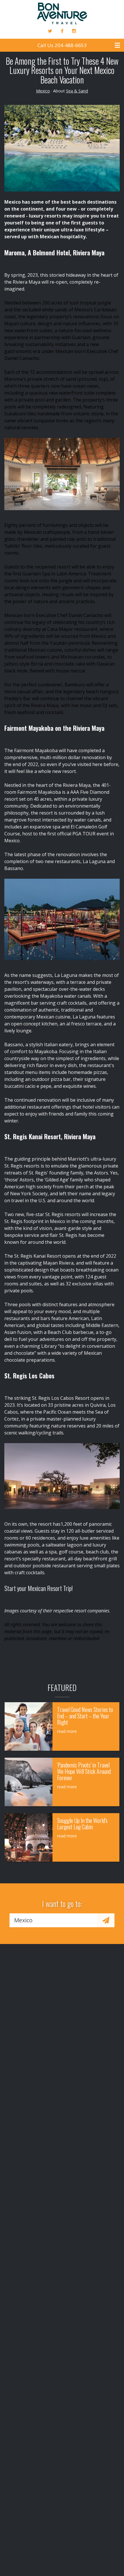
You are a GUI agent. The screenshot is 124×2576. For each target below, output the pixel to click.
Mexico (43, 91)
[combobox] (53, 1920)
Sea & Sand (77, 91)
